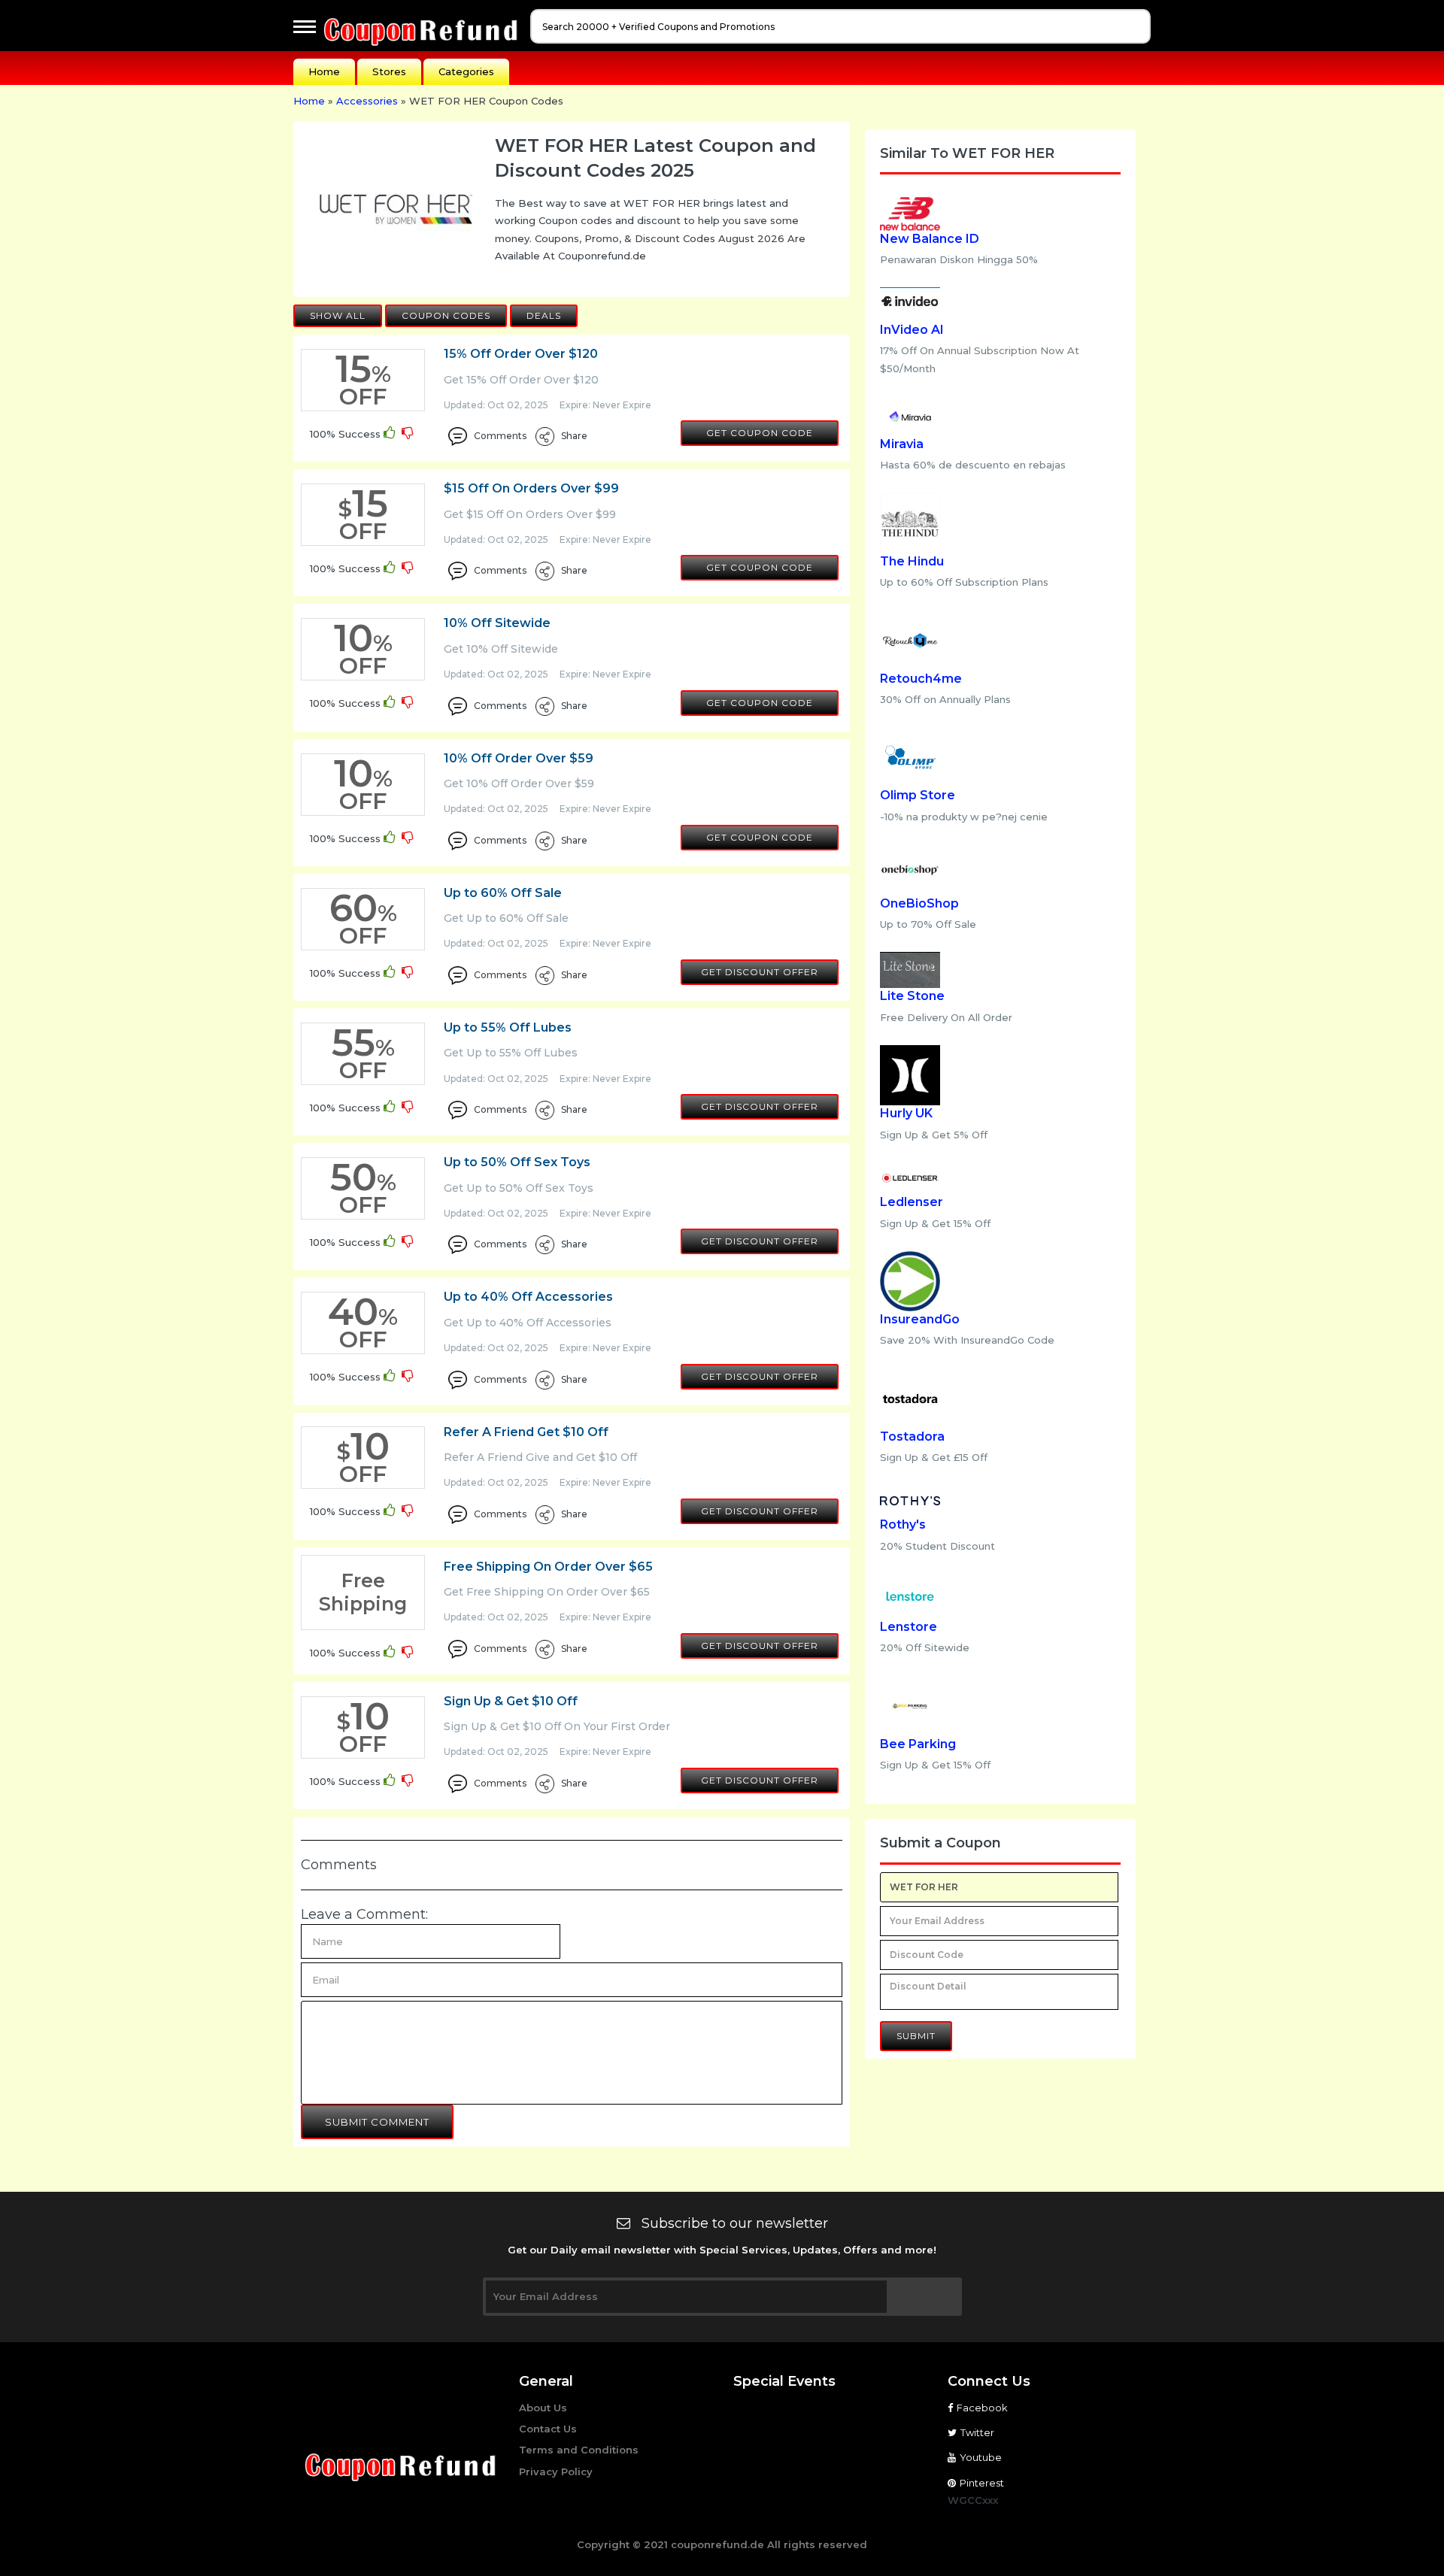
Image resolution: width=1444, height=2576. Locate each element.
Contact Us (548, 2429)
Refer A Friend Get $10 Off (526, 1432)
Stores (389, 71)
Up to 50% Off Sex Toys (517, 1162)
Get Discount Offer (760, 972)
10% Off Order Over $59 (519, 758)
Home (324, 71)
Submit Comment (377, 2122)
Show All (338, 315)
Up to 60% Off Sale (503, 893)
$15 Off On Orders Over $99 (531, 488)
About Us (543, 2408)
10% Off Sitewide (497, 623)
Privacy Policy (556, 2471)
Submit (916, 2036)
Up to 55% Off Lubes (508, 1027)
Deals (544, 315)
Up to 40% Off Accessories (528, 1297)
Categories (466, 71)
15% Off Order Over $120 (521, 354)
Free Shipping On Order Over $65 (548, 1567)
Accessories (367, 101)
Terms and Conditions (579, 2450)
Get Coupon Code (760, 433)
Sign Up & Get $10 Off (511, 1701)
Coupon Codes (446, 315)
